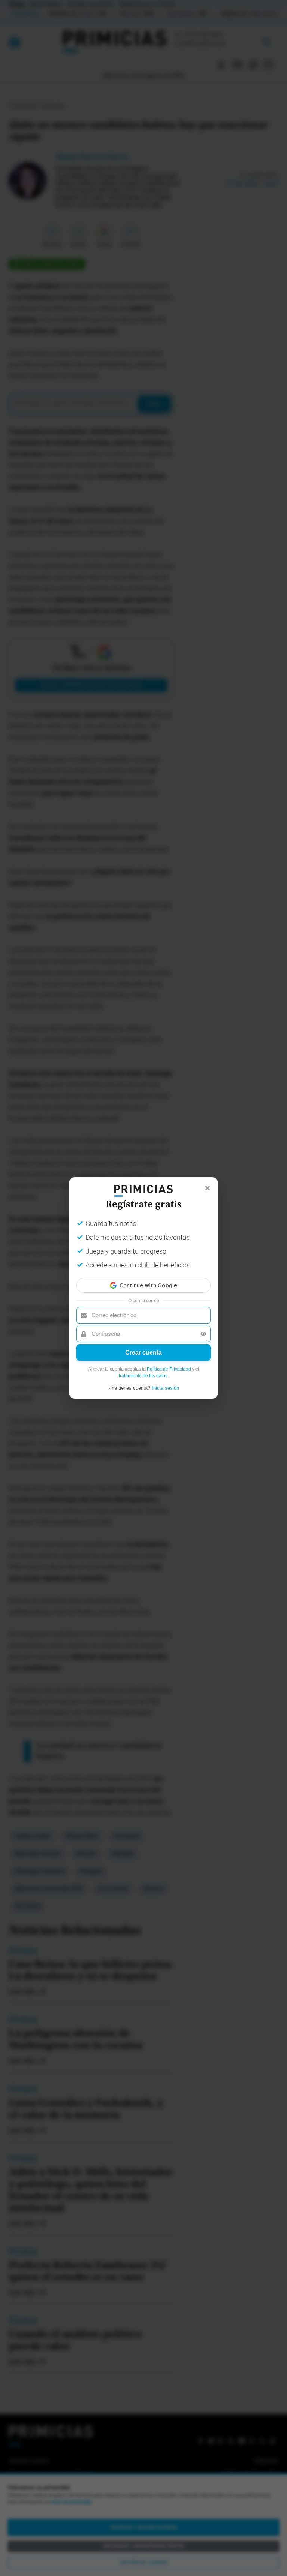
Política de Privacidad (169, 1369)
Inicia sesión (165, 1388)
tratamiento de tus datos (143, 1376)
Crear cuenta (143, 1352)
